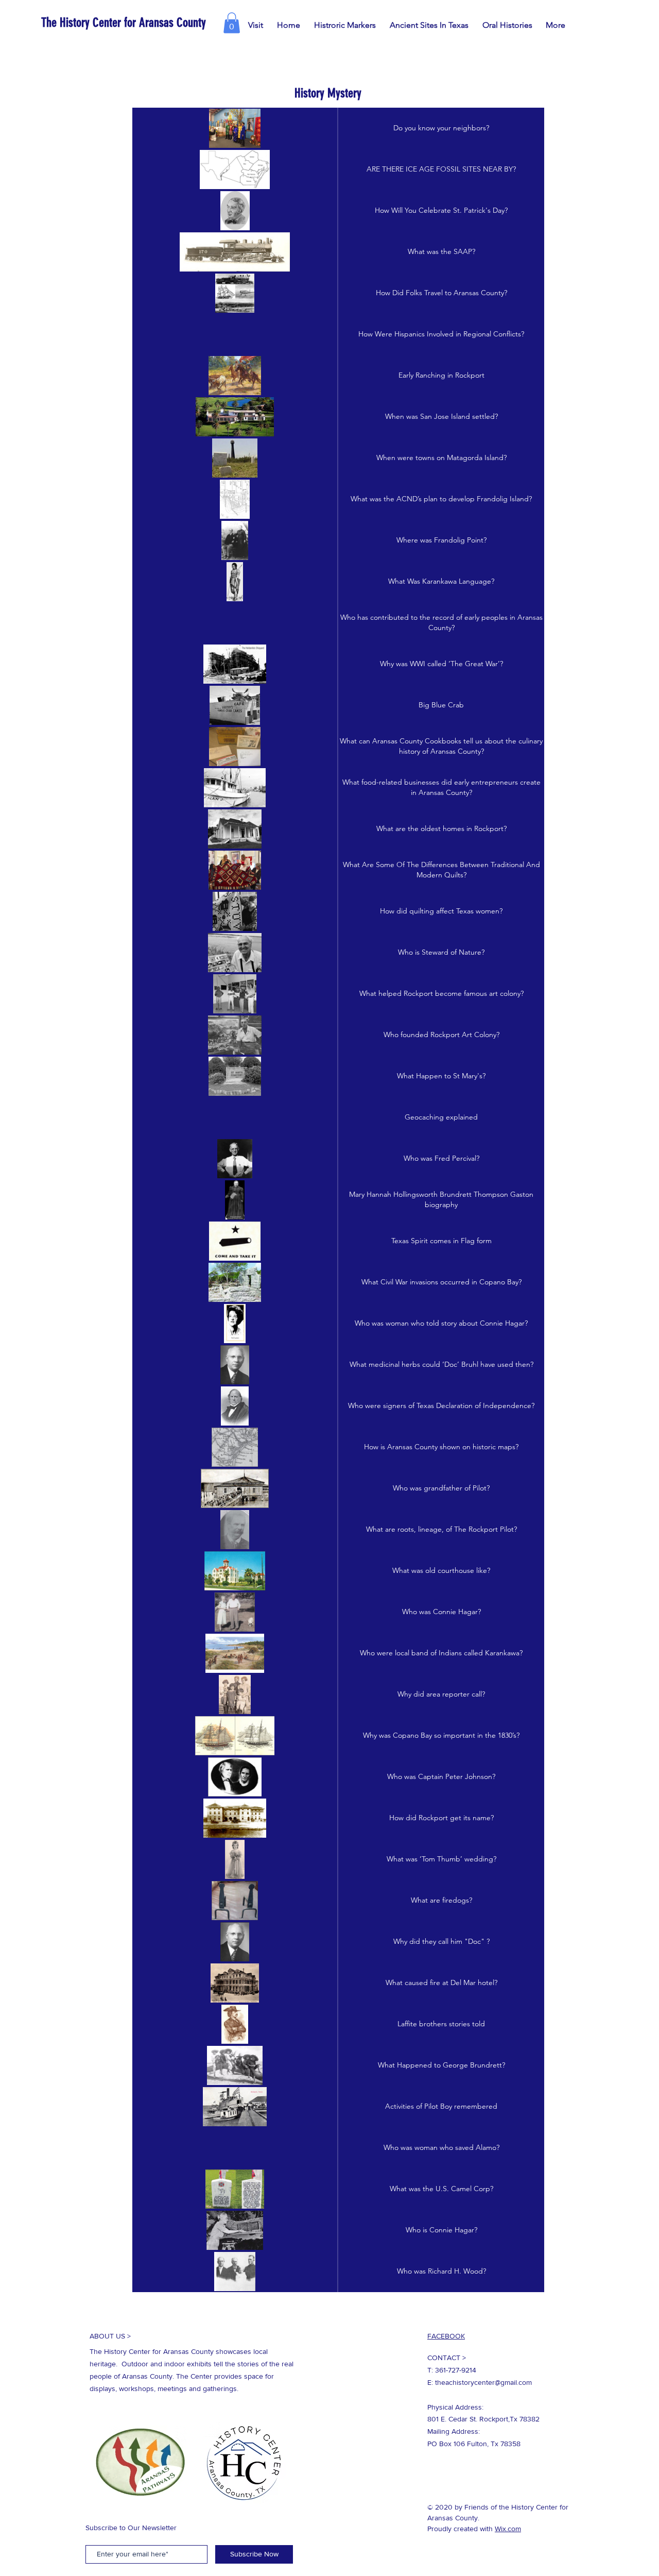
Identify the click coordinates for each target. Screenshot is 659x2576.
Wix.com (508, 2529)
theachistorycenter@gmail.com (483, 2382)
